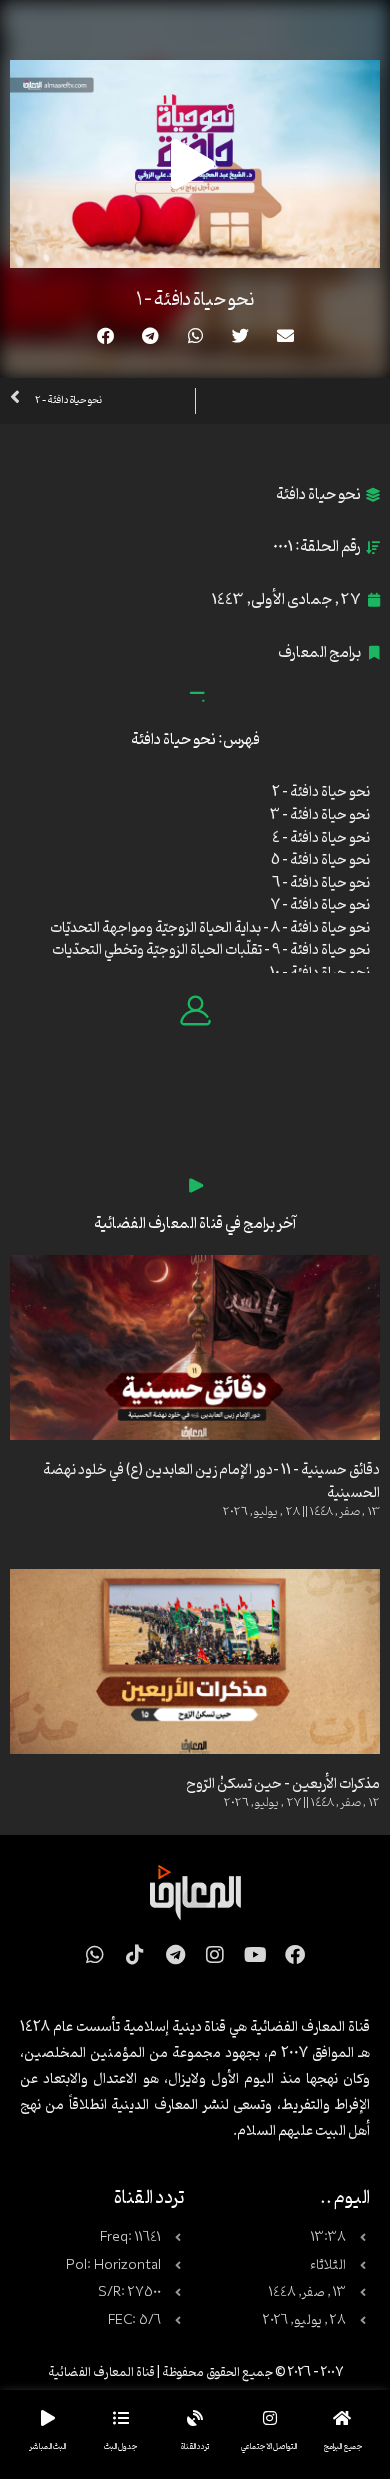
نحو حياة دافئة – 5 (320, 860)
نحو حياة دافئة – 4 (321, 838)
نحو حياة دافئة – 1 (195, 300)
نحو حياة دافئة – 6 (321, 883)
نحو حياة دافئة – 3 (320, 815)
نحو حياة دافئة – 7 (320, 905)
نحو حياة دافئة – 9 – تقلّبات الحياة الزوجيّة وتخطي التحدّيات (211, 950)
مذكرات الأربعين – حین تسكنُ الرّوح (283, 1784)
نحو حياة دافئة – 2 (321, 792)
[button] (285, 335)
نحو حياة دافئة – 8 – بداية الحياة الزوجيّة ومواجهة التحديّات (210, 928)
